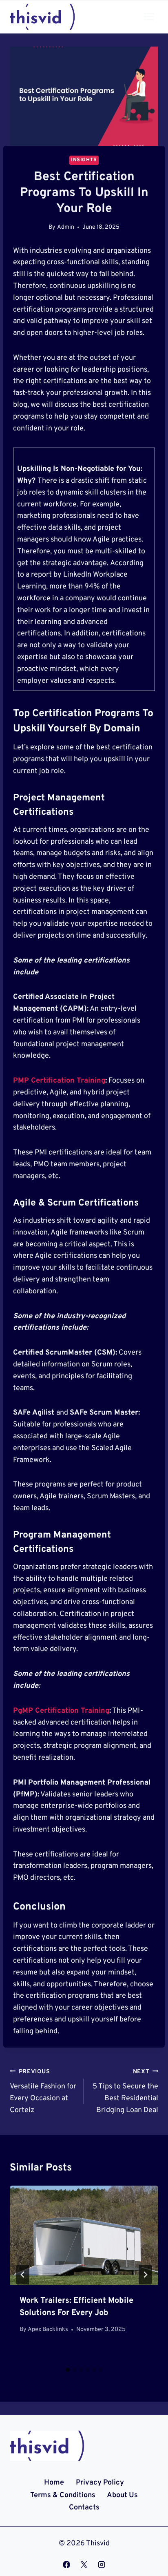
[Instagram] (102, 2565)
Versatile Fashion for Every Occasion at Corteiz (43, 2091)
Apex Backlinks (48, 2330)
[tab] (68, 2370)
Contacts (84, 2508)
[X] (84, 2565)
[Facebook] (66, 2565)
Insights (84, 160)
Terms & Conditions (63, 2495)
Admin (66, 227)
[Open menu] (149, 17)
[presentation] (84, 2235)
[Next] (145, 2275)
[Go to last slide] (23, 2275)
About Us (122, 2495)
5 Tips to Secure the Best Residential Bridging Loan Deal (125, 2091)
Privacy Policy (100, 2483)
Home (54, 2483)
